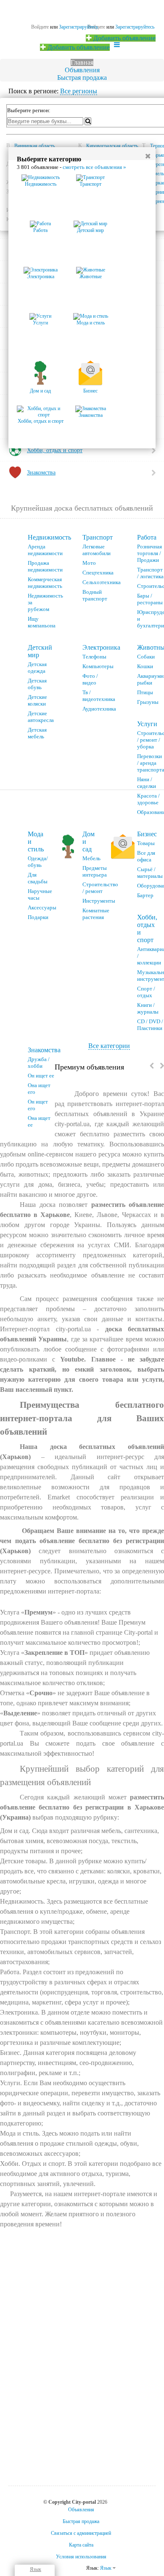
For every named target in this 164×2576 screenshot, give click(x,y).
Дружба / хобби (39, 1063)
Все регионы (79, 91)
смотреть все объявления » (94, 167)
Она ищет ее (39, 1121)
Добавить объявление (124, 38)
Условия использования (81, 2557)
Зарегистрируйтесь (135, 27)
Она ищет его (39, 1089)
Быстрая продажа (82, 78)
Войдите (40, 27)
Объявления (82, 70)
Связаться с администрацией (81, 2533)
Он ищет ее (41, 1076)
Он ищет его (38, 1105)
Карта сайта (81, 2545)
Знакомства (44, 1050)
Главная (82, 62)
